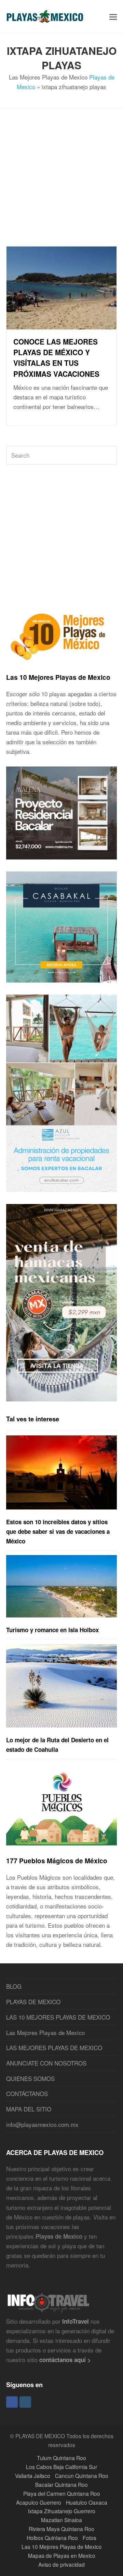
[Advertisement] (61, 184)
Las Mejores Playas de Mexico (45, 2032)
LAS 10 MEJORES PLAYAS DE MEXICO (58, 2017)
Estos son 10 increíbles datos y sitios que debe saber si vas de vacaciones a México (58, 1531)
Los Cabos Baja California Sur (61, 2467)
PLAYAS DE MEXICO (33, 2002)
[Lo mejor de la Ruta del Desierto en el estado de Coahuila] (61, 1686)
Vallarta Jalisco (33, 2476)
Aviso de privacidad (61, 2564)
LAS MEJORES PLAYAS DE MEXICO (54, 2048)
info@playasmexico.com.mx (42, 2124)
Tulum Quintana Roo (61, 2458)
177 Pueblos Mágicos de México (57, 1861)
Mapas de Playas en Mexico (62, 2555)
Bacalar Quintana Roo (61, 2484)
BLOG (14, 1986)
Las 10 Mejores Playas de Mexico (58, 677)
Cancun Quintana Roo (82, 2476)
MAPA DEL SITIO (29, 2109)
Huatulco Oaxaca (87, 2502)
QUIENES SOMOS (30, 2078)
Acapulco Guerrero (39, 2502)
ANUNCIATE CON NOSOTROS (46, 2063)
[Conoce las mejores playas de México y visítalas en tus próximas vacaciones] (61, 324)
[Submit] (110, 455)
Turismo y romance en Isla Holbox (52, 1630)
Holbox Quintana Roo (52, 2538)
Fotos (90, 2538)
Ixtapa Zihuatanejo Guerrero (62, 2511)
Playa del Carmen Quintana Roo (62, 2493)
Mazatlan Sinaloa (61, 2520)
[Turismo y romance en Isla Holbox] (61, 1586)
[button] (113, 16)
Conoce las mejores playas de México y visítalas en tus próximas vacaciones (56, 358)
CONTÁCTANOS (27, 2093)
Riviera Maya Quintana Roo (61, 2529)
